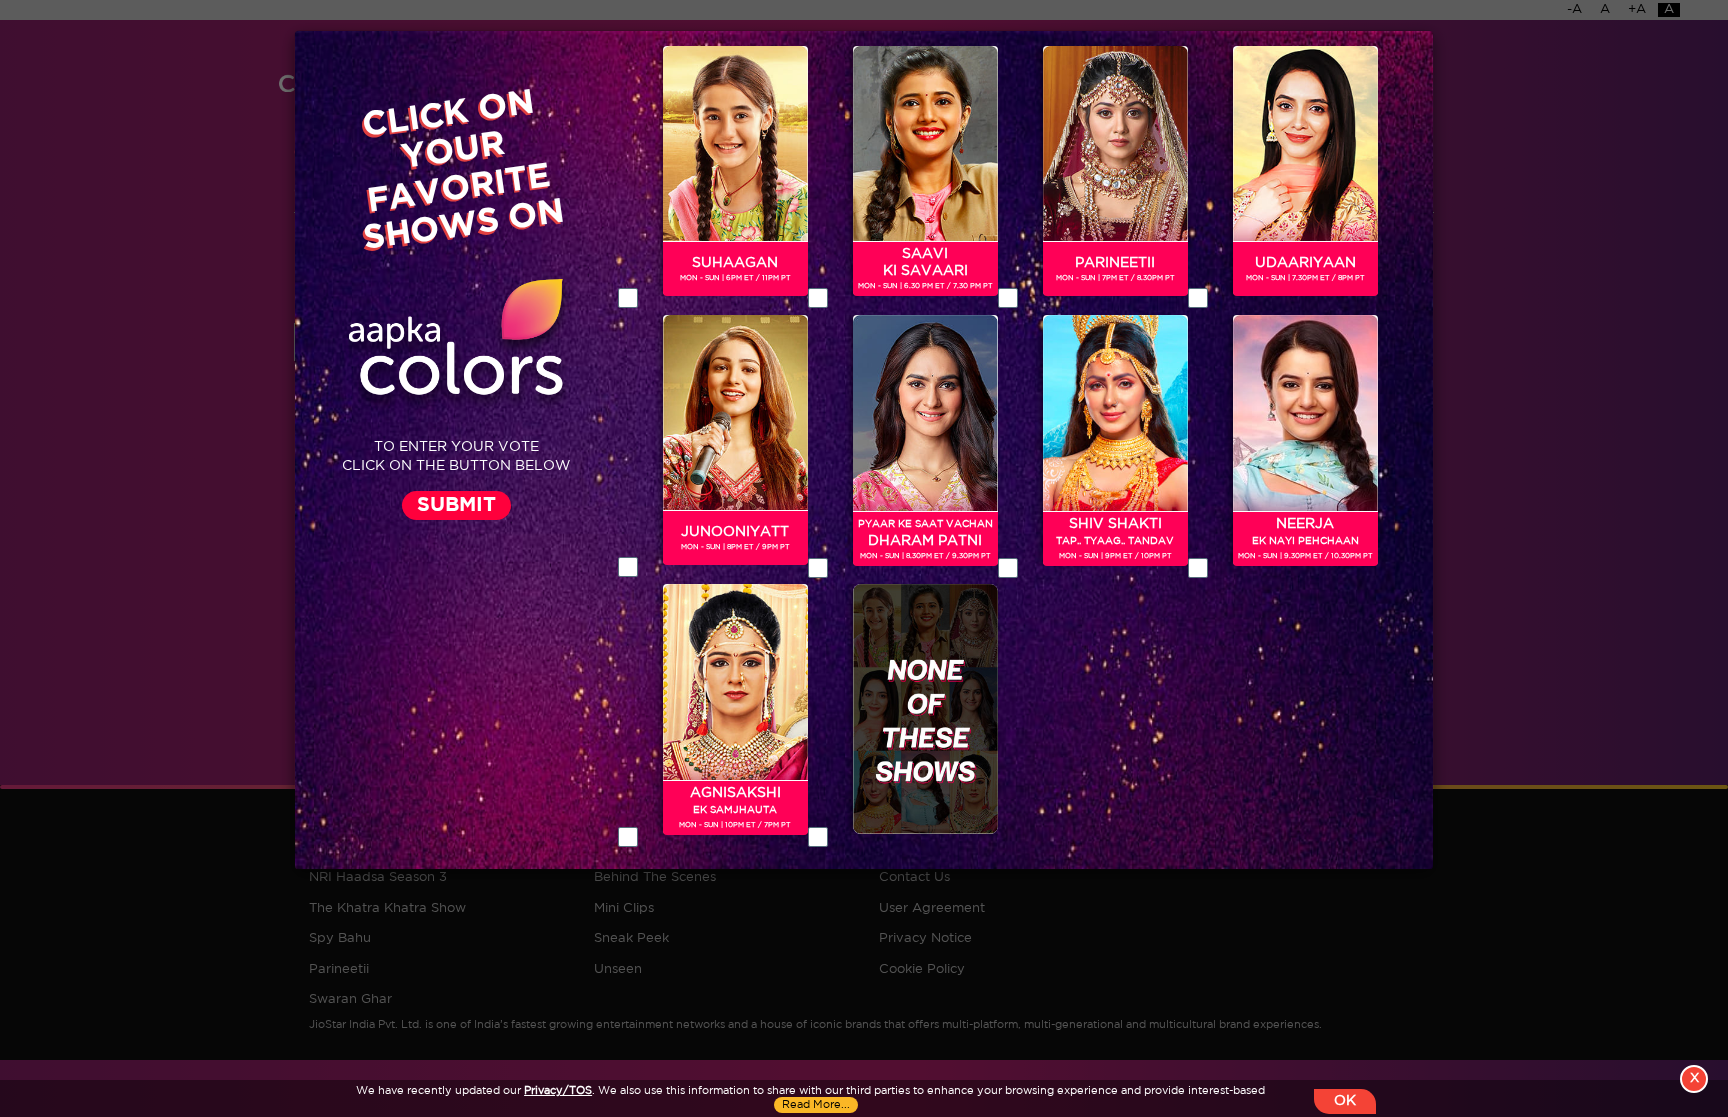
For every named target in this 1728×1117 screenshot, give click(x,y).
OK (1345, 1101)
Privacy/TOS (558, 1091)
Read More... (816, 1105)
